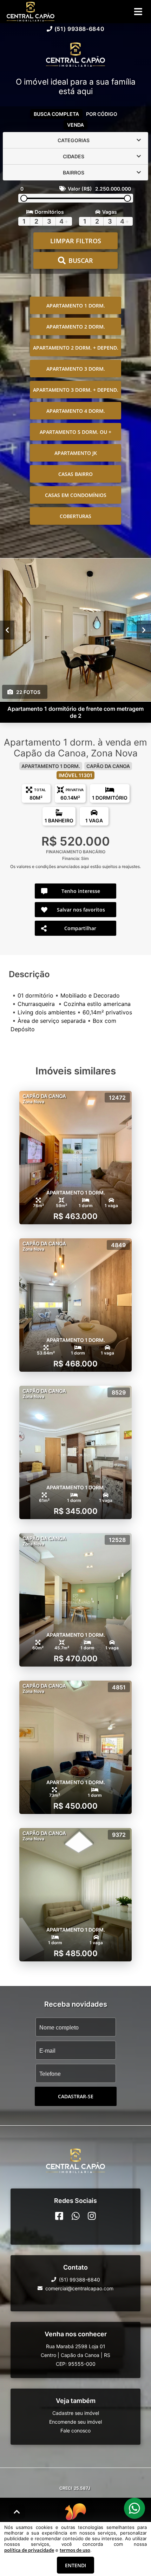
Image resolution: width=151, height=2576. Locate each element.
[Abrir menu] (138, 12)
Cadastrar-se (76, 2096)
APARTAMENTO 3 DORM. (76, 369)
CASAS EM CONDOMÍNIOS (76, 495)
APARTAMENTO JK (76, 453)
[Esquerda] (7, 630)
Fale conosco (75, 2431)
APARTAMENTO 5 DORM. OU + (75, 432)
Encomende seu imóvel (75, 2422)
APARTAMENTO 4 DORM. (76, 411)
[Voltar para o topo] (17, 2512)
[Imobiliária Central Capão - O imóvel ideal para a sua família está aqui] (75, 55)
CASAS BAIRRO (75, 474)
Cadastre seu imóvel (76, 2413)
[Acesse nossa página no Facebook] (59, 2216)
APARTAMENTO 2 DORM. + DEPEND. (76, 348)
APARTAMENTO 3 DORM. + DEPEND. (76, 390)
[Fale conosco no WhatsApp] (76, 2216)
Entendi (75, 2565)
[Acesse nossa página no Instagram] (92, 2216)
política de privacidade (29, 2550)
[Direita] (144, 630)
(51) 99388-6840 (80, 29)
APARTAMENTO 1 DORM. (76, 306)
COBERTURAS (75, 516)
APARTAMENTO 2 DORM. (76, 327)
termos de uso (75, 2550)
